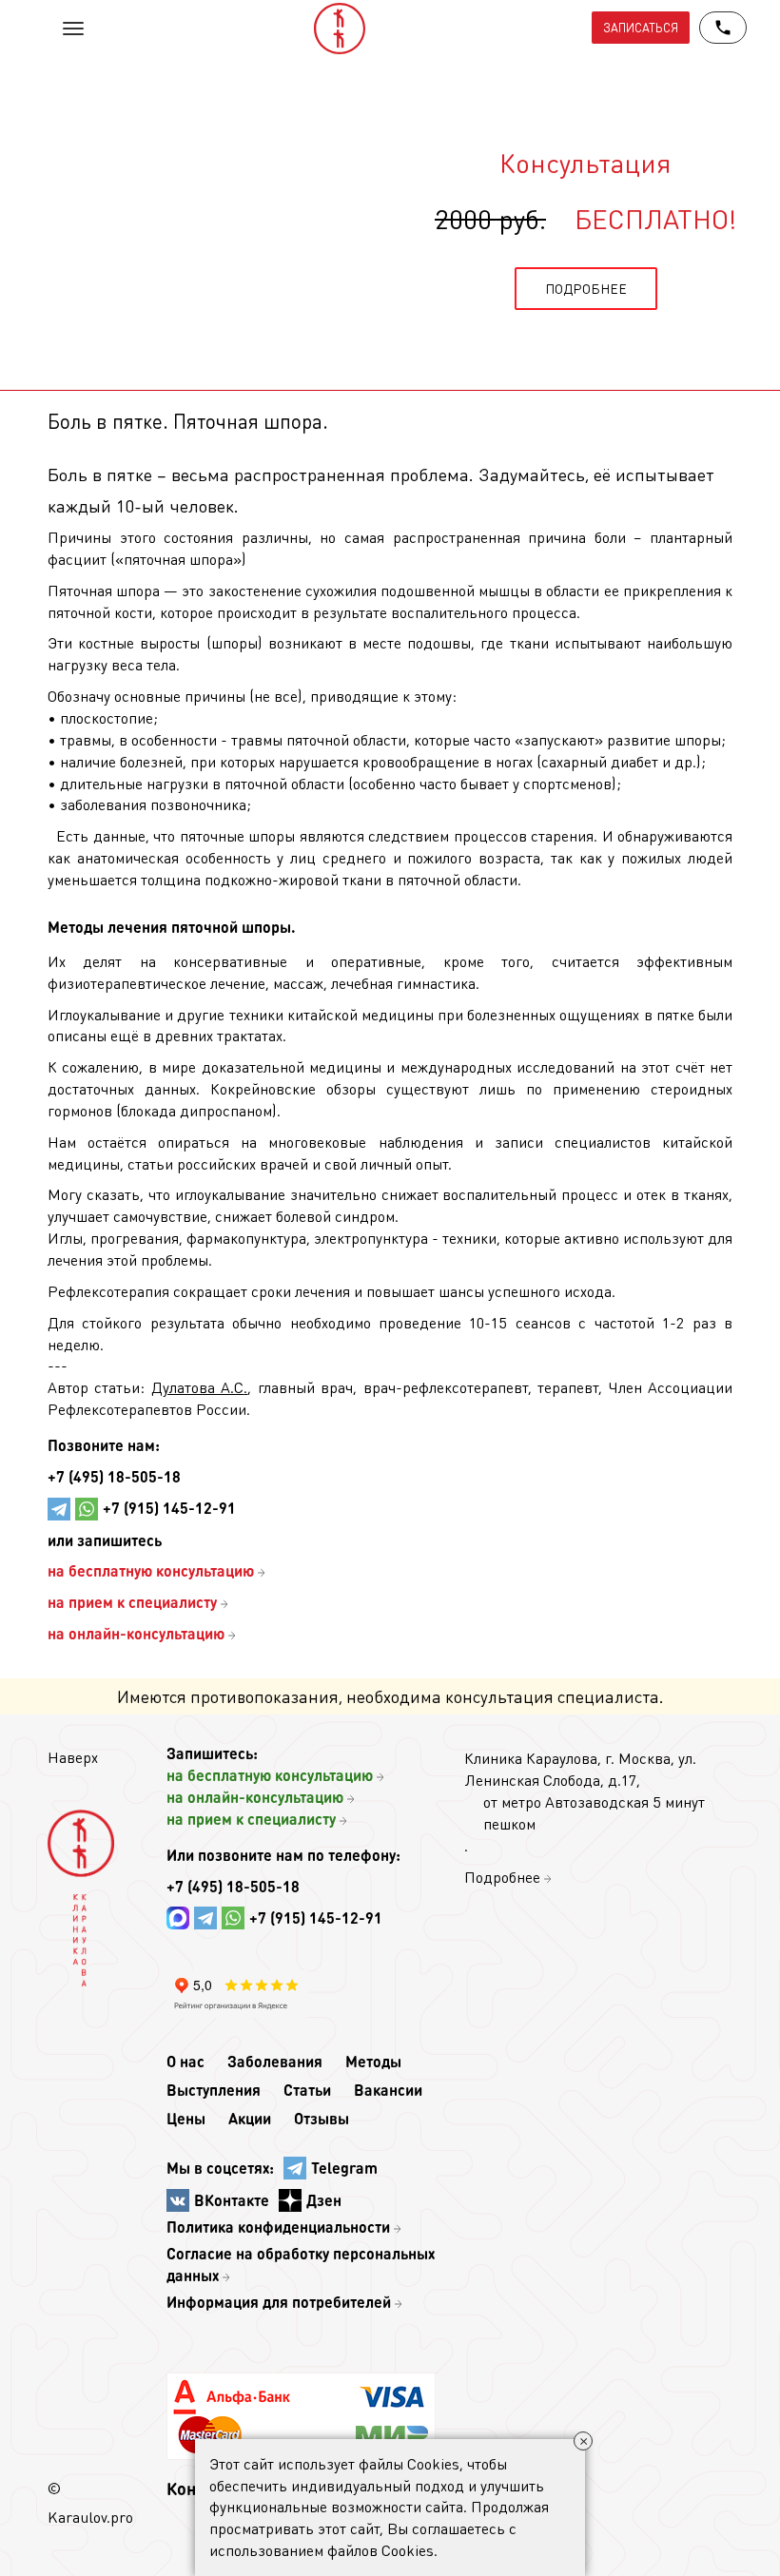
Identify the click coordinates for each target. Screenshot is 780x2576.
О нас (185, 2061)
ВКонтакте (232, 2200)
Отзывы (322, 2118)
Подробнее (502, 1877)
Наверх (73, 1757)
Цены (186, 2118)
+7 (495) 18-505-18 (114, 1476)
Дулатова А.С (197, 1387)
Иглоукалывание (104, 1014)
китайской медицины (361, 1014)
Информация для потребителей (279, 2302)
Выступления (214, 2090)
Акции (250, 2118)
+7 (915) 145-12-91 (169, 1508)
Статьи (307, 2090)
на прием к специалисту (251, 1819)
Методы (373, 2061)
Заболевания (275, 2061)
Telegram (344, 2168)
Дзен (324, 2200)
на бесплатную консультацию (270, 1775)
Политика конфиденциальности (278, 2227)
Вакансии (388, 2090)
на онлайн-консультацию (255, 1797)
